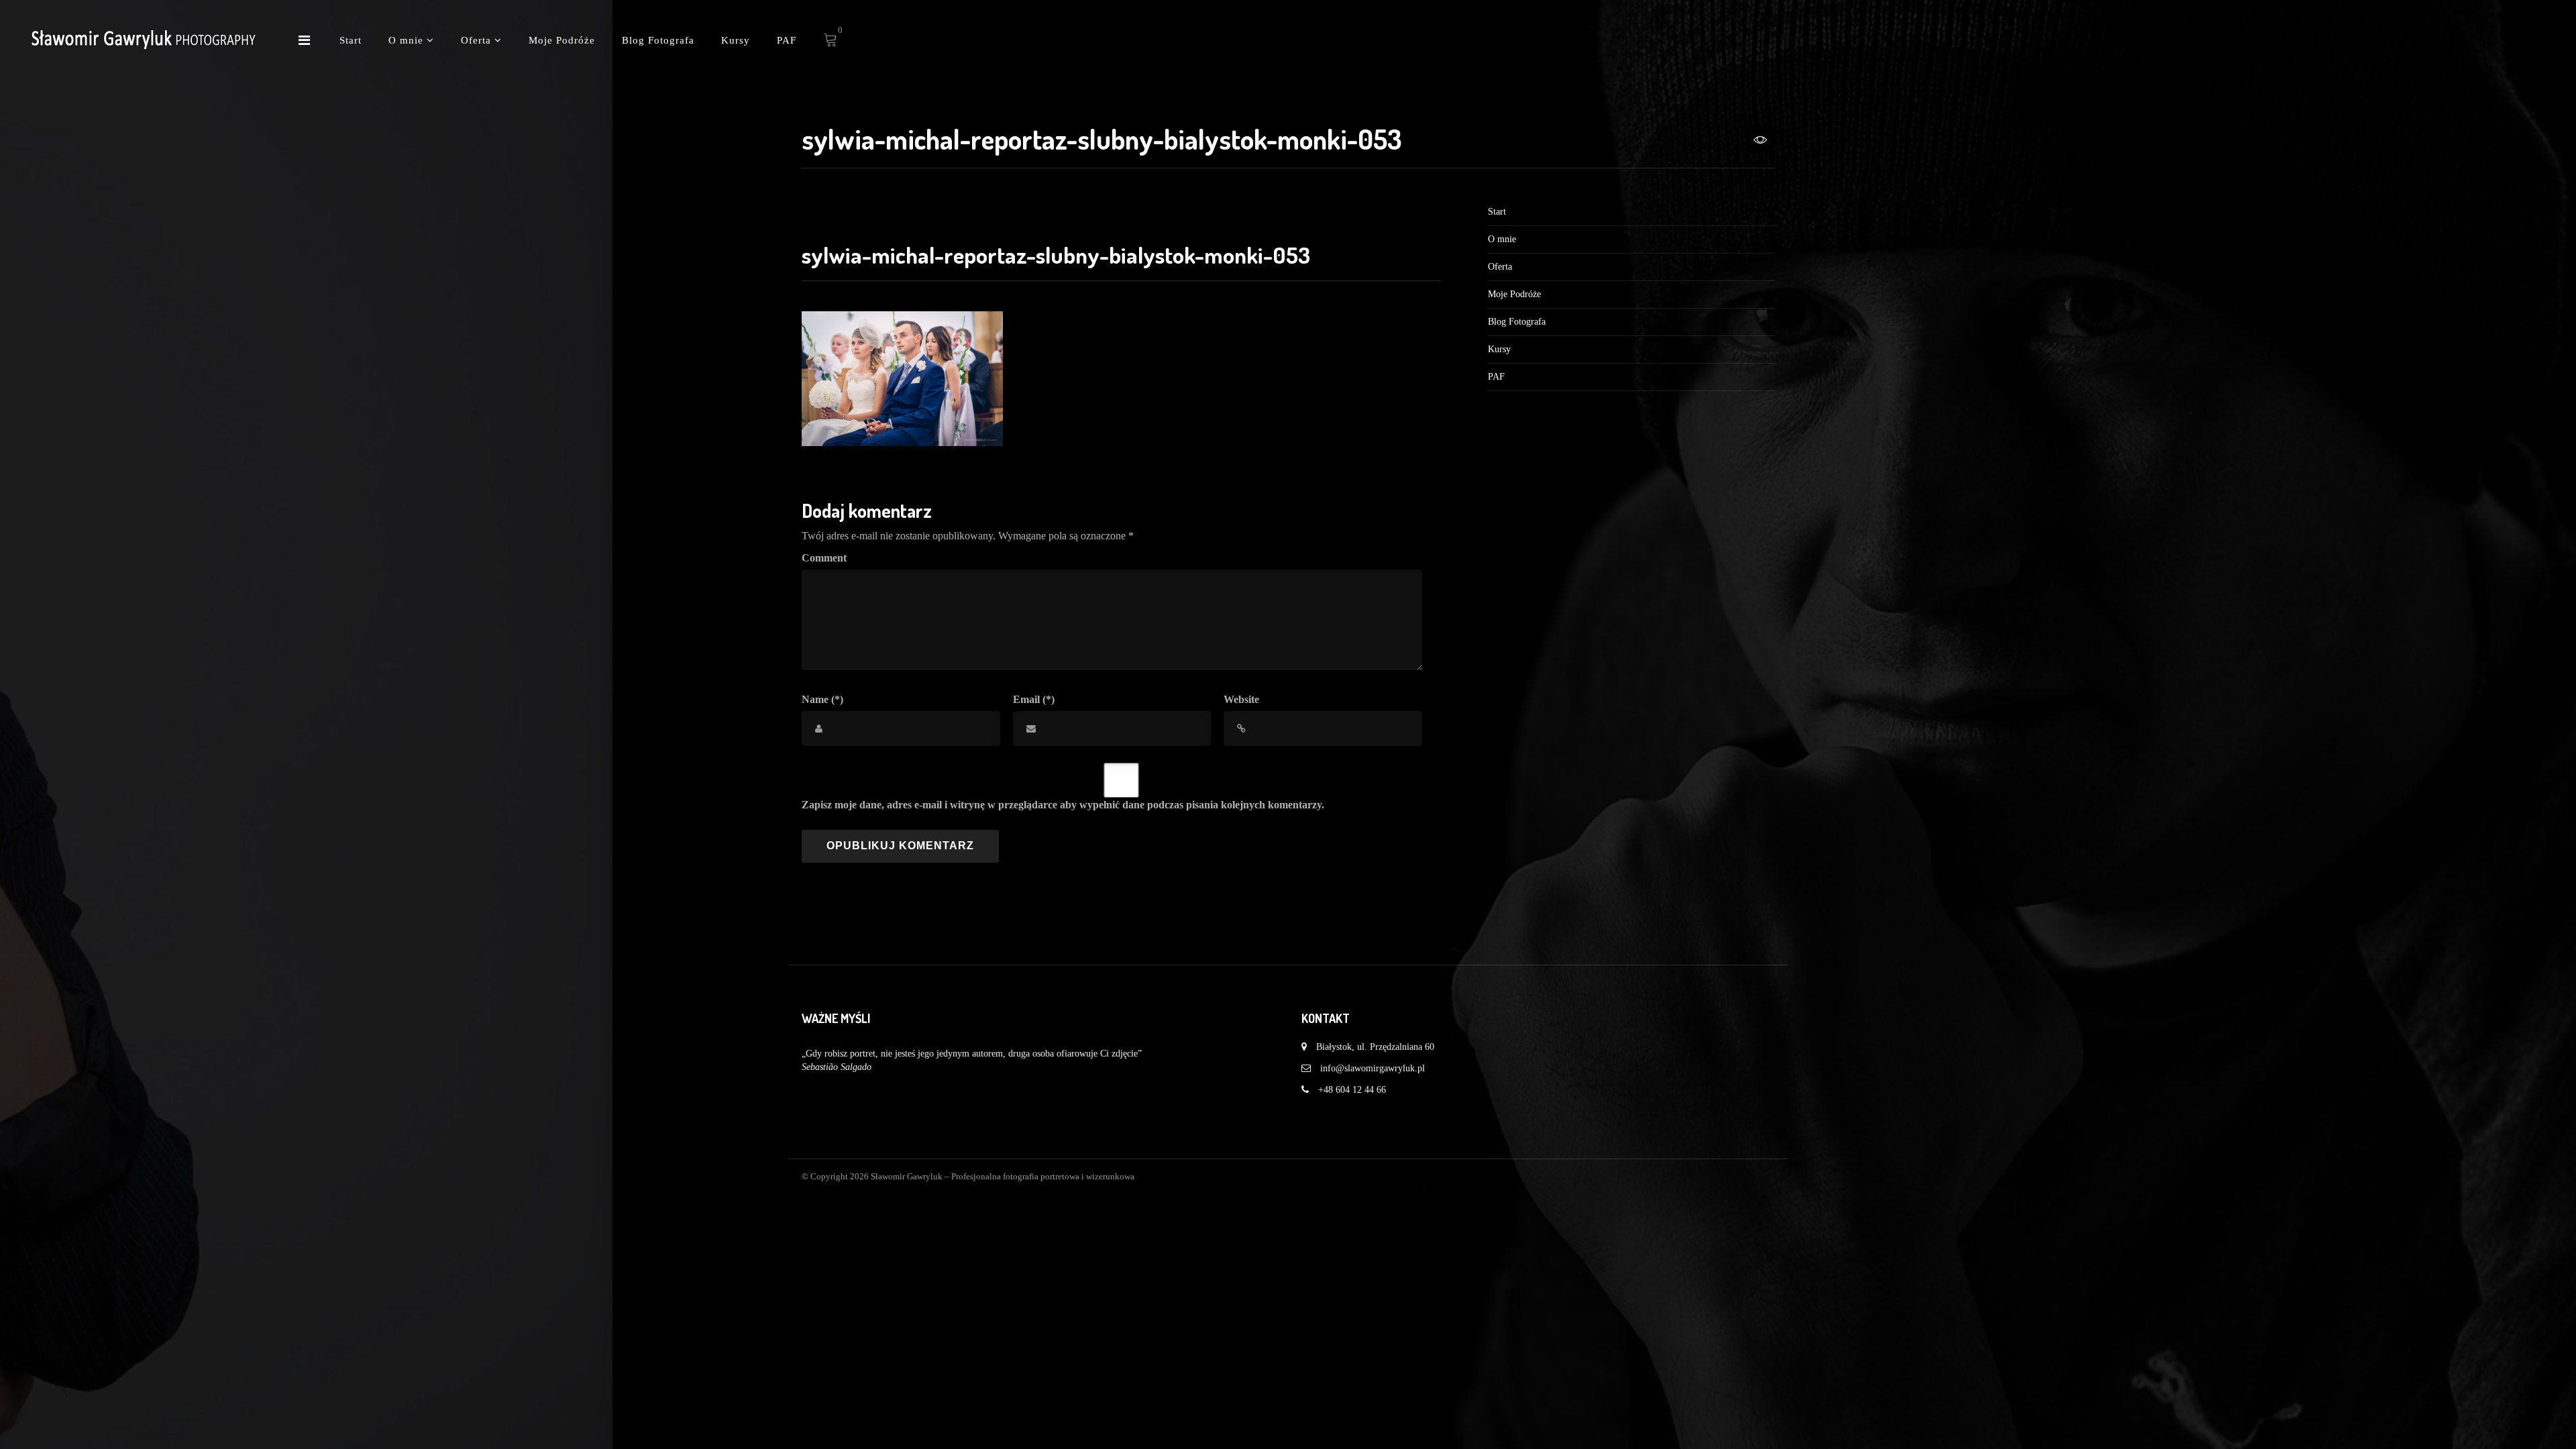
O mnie (408, 40)
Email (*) (1034, 699)
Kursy (736, 40)
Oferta (478, 40)
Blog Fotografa (658, 40)
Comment (824, 558)
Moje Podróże (562, 40)
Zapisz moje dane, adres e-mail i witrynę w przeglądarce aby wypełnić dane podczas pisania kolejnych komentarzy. (1063, 805)
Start (351, 40)
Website (1241, 699)
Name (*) (822, 699)
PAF (787, 40)
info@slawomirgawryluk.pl (1373, 1068)
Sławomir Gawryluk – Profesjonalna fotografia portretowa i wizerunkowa (1003, 1176)
